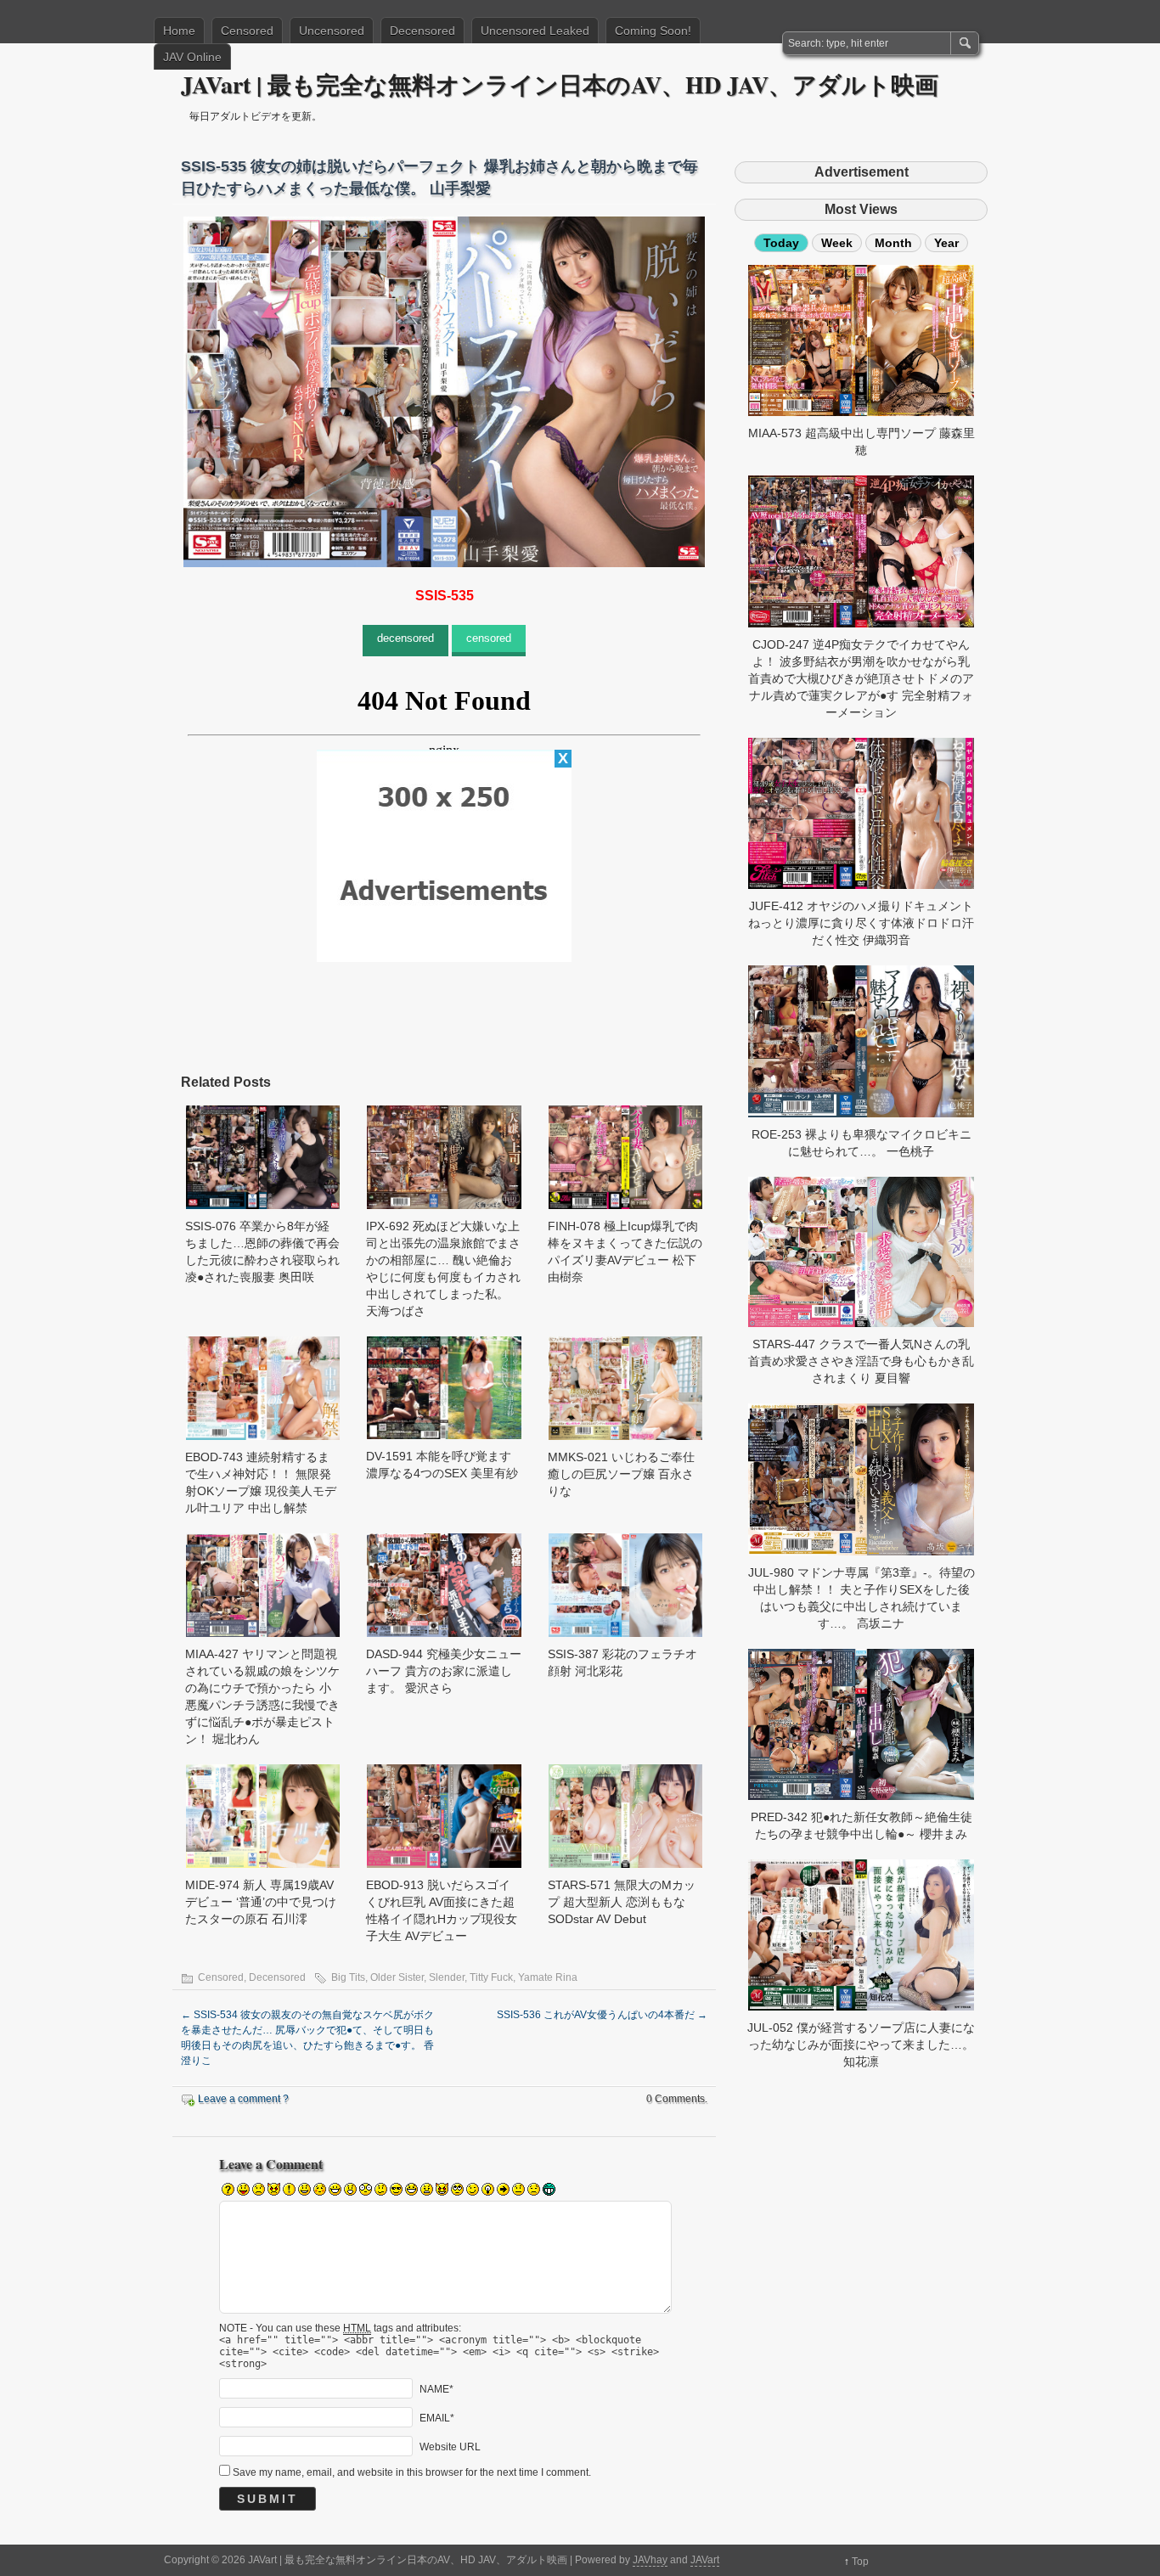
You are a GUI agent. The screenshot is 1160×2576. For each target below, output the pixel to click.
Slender (447, 1977)
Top (860, 2562)
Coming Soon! (653, 31)
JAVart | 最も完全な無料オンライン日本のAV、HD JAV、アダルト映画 (560, 84)
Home (179, 31)
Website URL (450, 2446)
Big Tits (348, 1977)
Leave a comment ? (243, 2099)
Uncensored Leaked (535, 31)
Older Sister (397, 1977)
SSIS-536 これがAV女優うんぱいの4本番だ (602, 2015)
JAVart (705, 2560)
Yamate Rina (548, 1977)
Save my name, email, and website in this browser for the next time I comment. (412, 2472)
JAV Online (192, 57)
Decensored (422, 31)
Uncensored (332, 31)
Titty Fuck (491, 1977)
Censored (247, 31)
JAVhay (650, 2560)
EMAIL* (437, 2417)
